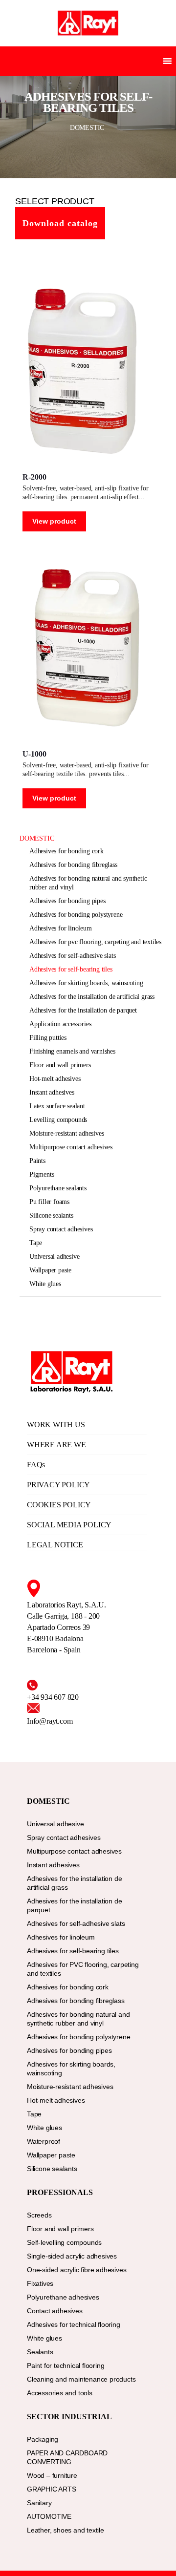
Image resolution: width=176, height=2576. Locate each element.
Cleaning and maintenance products (81, 2379)
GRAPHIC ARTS (52, 2489)
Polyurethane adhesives (63, 2297)
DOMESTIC (88, 128)
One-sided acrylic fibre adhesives (77, 2270)
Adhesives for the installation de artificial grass (92, 997)
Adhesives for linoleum (61, 928)
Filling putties (48, 1038)
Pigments (42, 1174)
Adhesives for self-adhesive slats (72, 956)
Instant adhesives (52, 1092)
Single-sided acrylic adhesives (72, 2256)
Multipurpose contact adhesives (71, 1147)
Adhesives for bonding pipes (67, 901)
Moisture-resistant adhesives (66, 1133)
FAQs (36, 1465)
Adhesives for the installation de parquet (83, 1010)
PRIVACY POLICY (58, 1485)
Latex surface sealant (57, 1106)
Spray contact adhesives (61, 1229)
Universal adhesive (54, 1256)
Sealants (40, 2352)
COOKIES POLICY (59, 1505)
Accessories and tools (60, 2393)
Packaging (43, 2439)
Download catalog (60, 223)
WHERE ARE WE (56, 1445)
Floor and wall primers (60, 1065)
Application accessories (60, 1024)
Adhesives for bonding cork (66, 851)
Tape (36, 1243)
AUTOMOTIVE (49, 2516)
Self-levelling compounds (64, 2242)
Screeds (39, 2215)
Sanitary (39, 2503)
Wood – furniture (52, 2475)
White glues (45, 1284)
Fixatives (40, 2283)
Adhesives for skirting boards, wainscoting (86, 983)
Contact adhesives (55, 2311)
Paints (37, 1161)
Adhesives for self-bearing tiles (71, 969)
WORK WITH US (56, 1425)
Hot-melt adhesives (55, 1079)
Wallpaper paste (50, 1270)
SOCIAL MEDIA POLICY (69, 1525)
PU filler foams (49, 1202)
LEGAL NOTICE (55, 1545)
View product (54, 521)
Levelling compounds (58, 1120)
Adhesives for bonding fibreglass (73, 865)
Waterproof (44, 2141)
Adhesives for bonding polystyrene (76, 915)
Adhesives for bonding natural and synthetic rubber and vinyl (88, 883)
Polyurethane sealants (58, 1188)
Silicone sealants (51, 1215)
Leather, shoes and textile (66, 2530)
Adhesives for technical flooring (74, 2324)
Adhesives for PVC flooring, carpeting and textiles (95, 942)
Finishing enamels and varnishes (72, 1051)
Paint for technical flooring (66, 2365)
